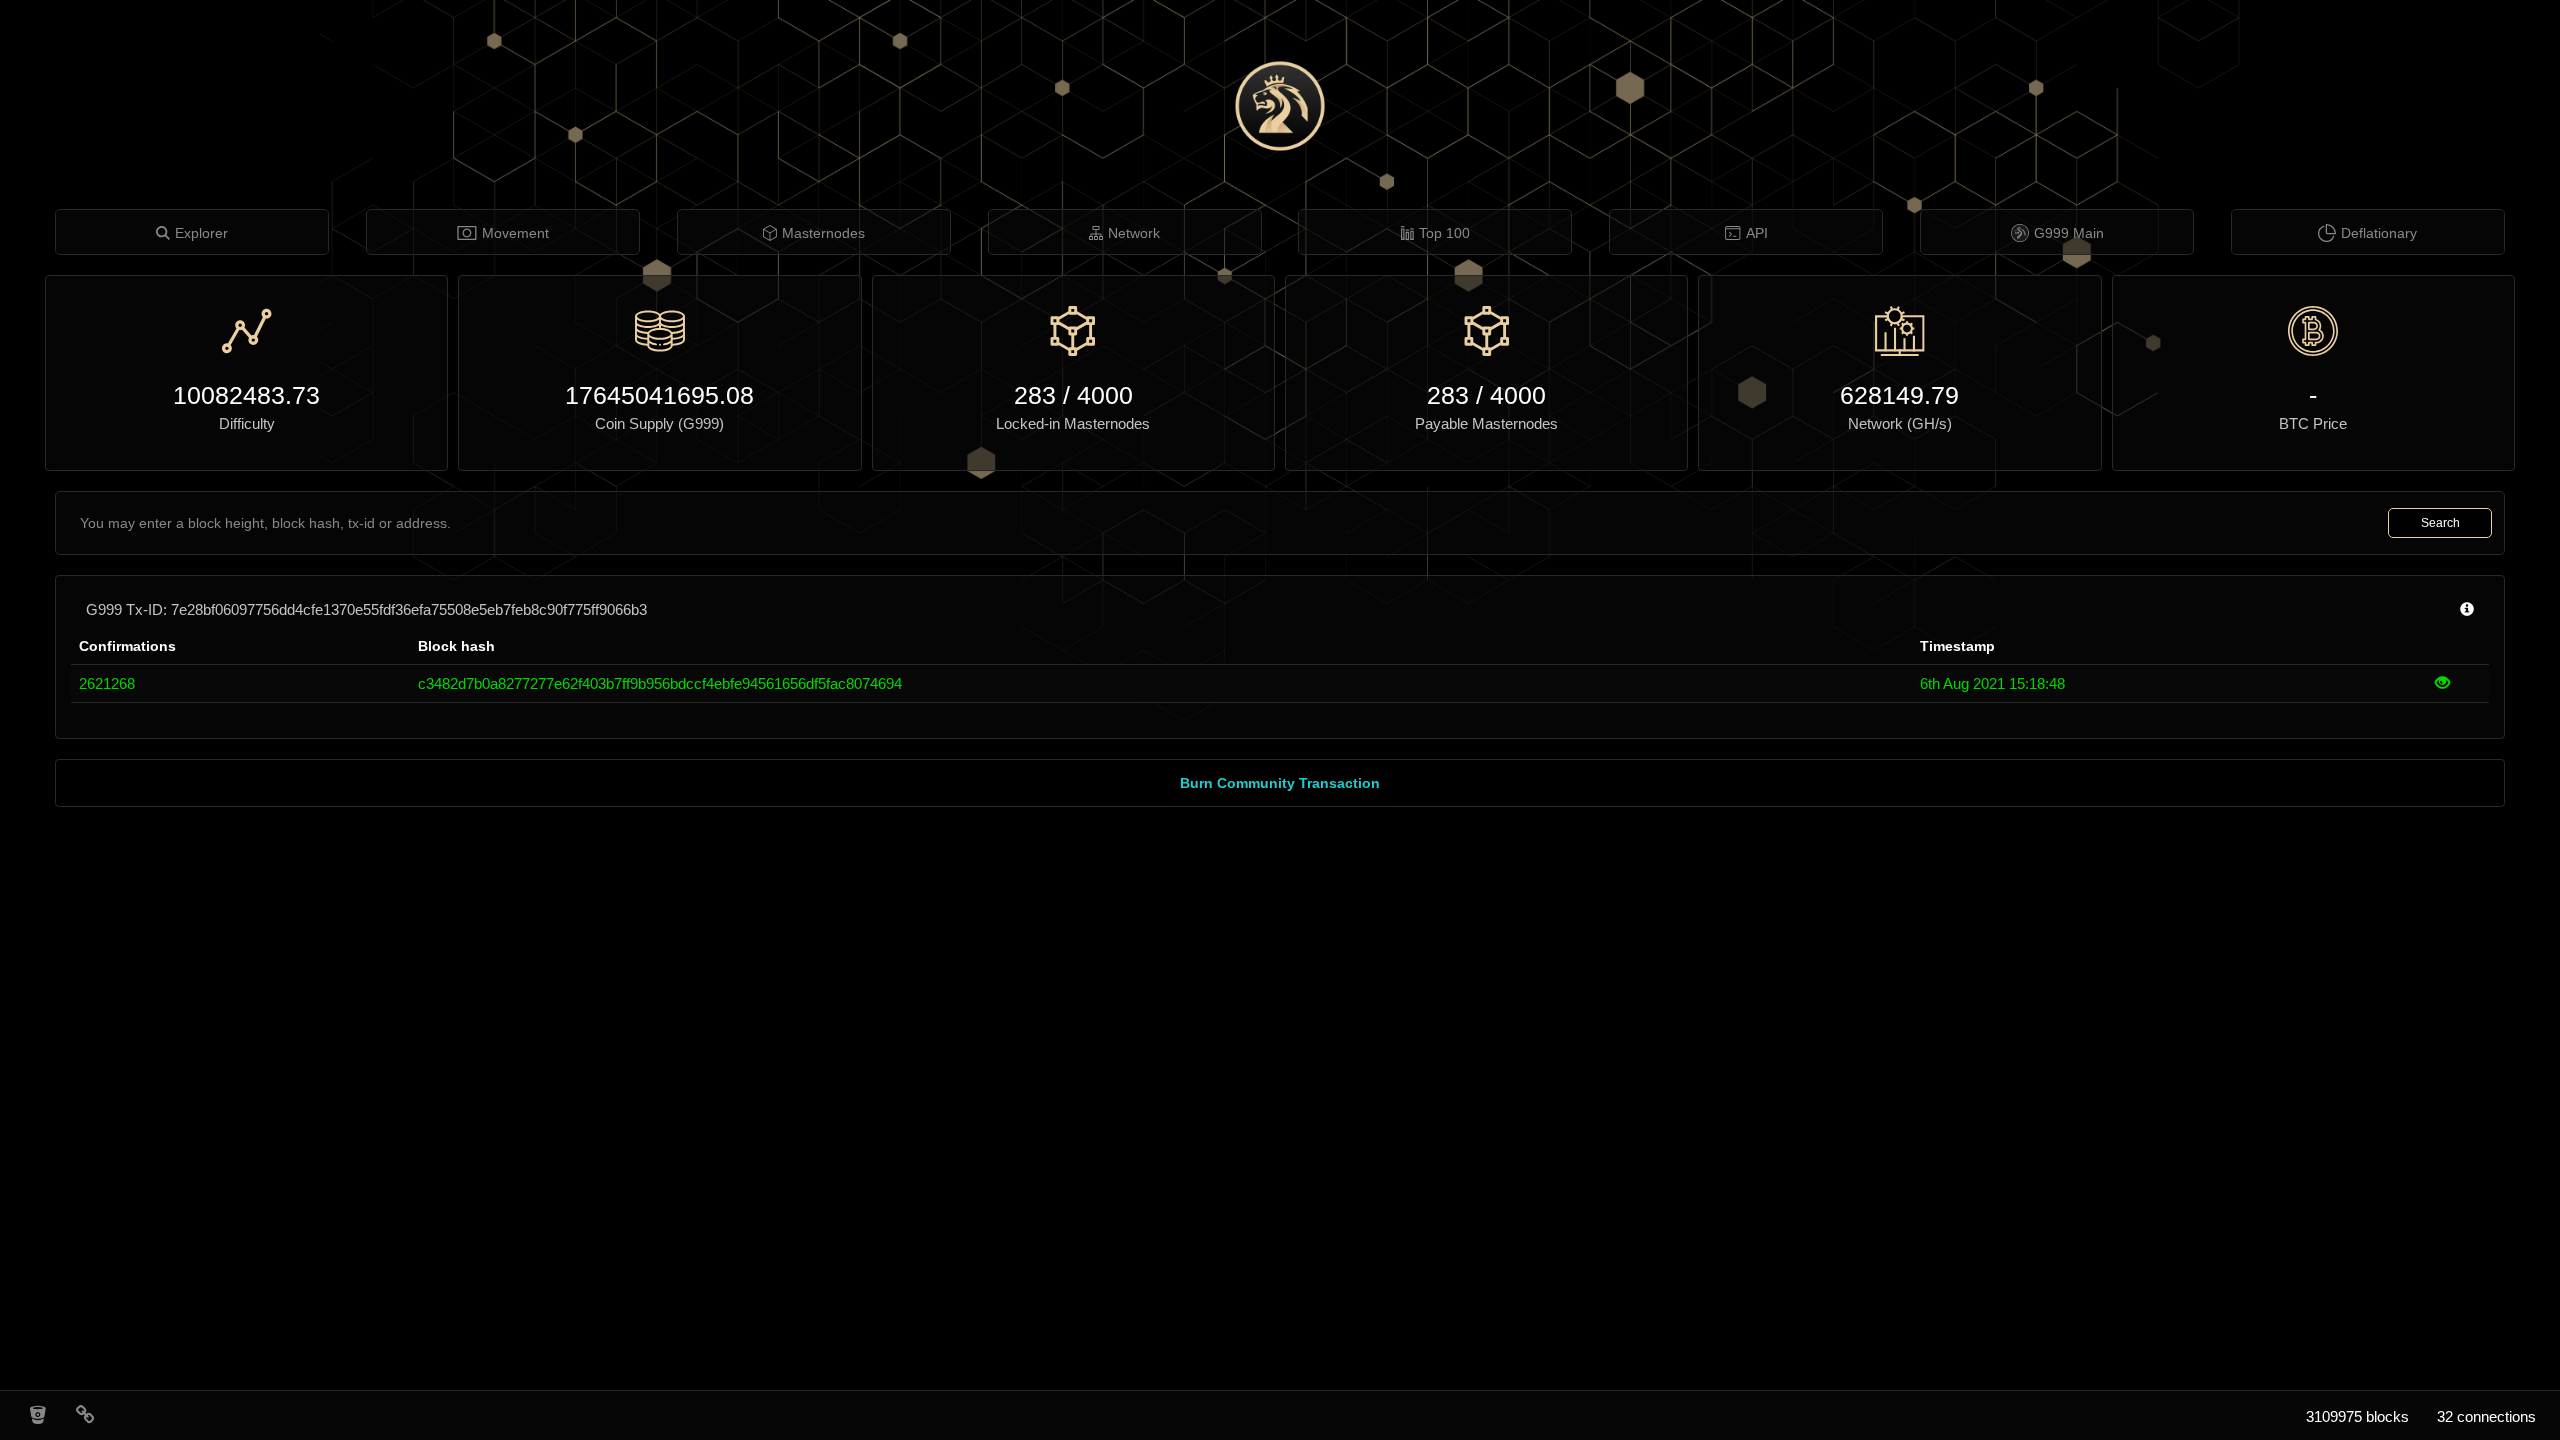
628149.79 (1899, 395)
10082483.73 (246, 395)
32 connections (2486, 1416)
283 (1035, 395)
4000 (1105, 395)
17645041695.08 (659, 395)
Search (2440, 523)
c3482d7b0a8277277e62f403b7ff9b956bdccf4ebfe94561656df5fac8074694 (660, 683)
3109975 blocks (2357, 1416)
